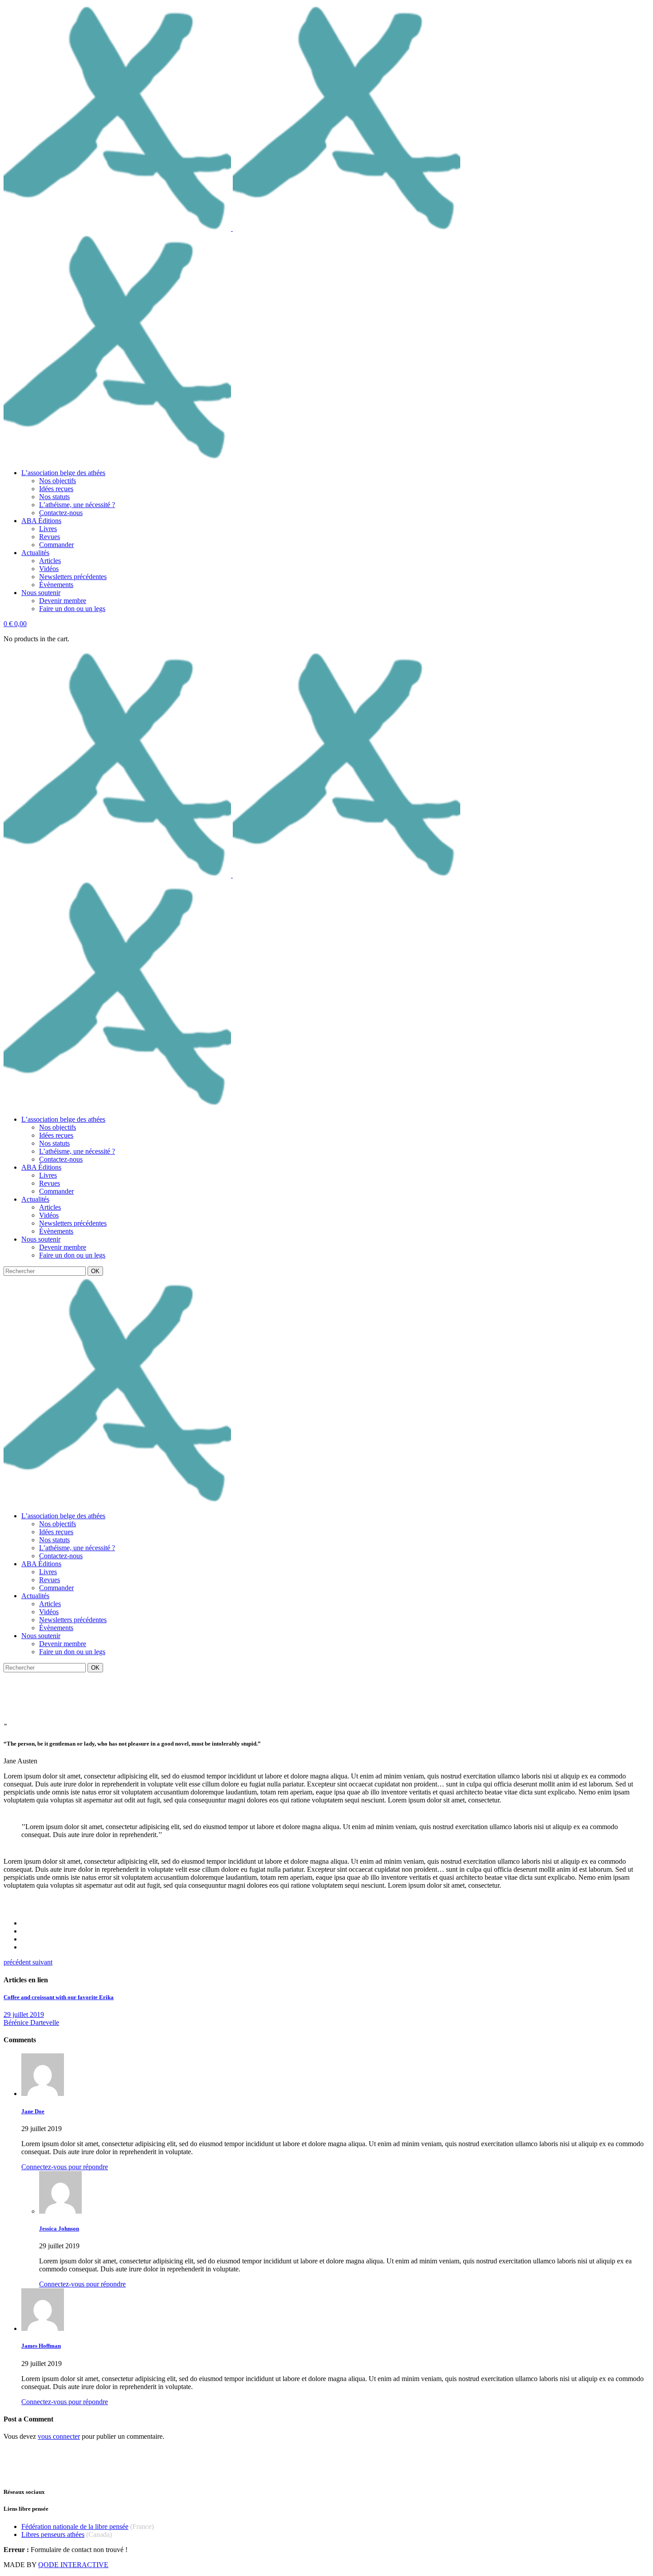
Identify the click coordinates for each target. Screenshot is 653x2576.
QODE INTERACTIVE (73, 2565)
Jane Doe (33, 2111)
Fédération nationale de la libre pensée (75, 2526)
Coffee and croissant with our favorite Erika (59, 1997)
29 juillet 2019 (24, 2014)
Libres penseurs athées (53, 2534)
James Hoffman (41, 2346)
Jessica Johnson (59, 2229)
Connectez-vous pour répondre (65, 2167)
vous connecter (59, 2436)
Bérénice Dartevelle (31, 2022)
